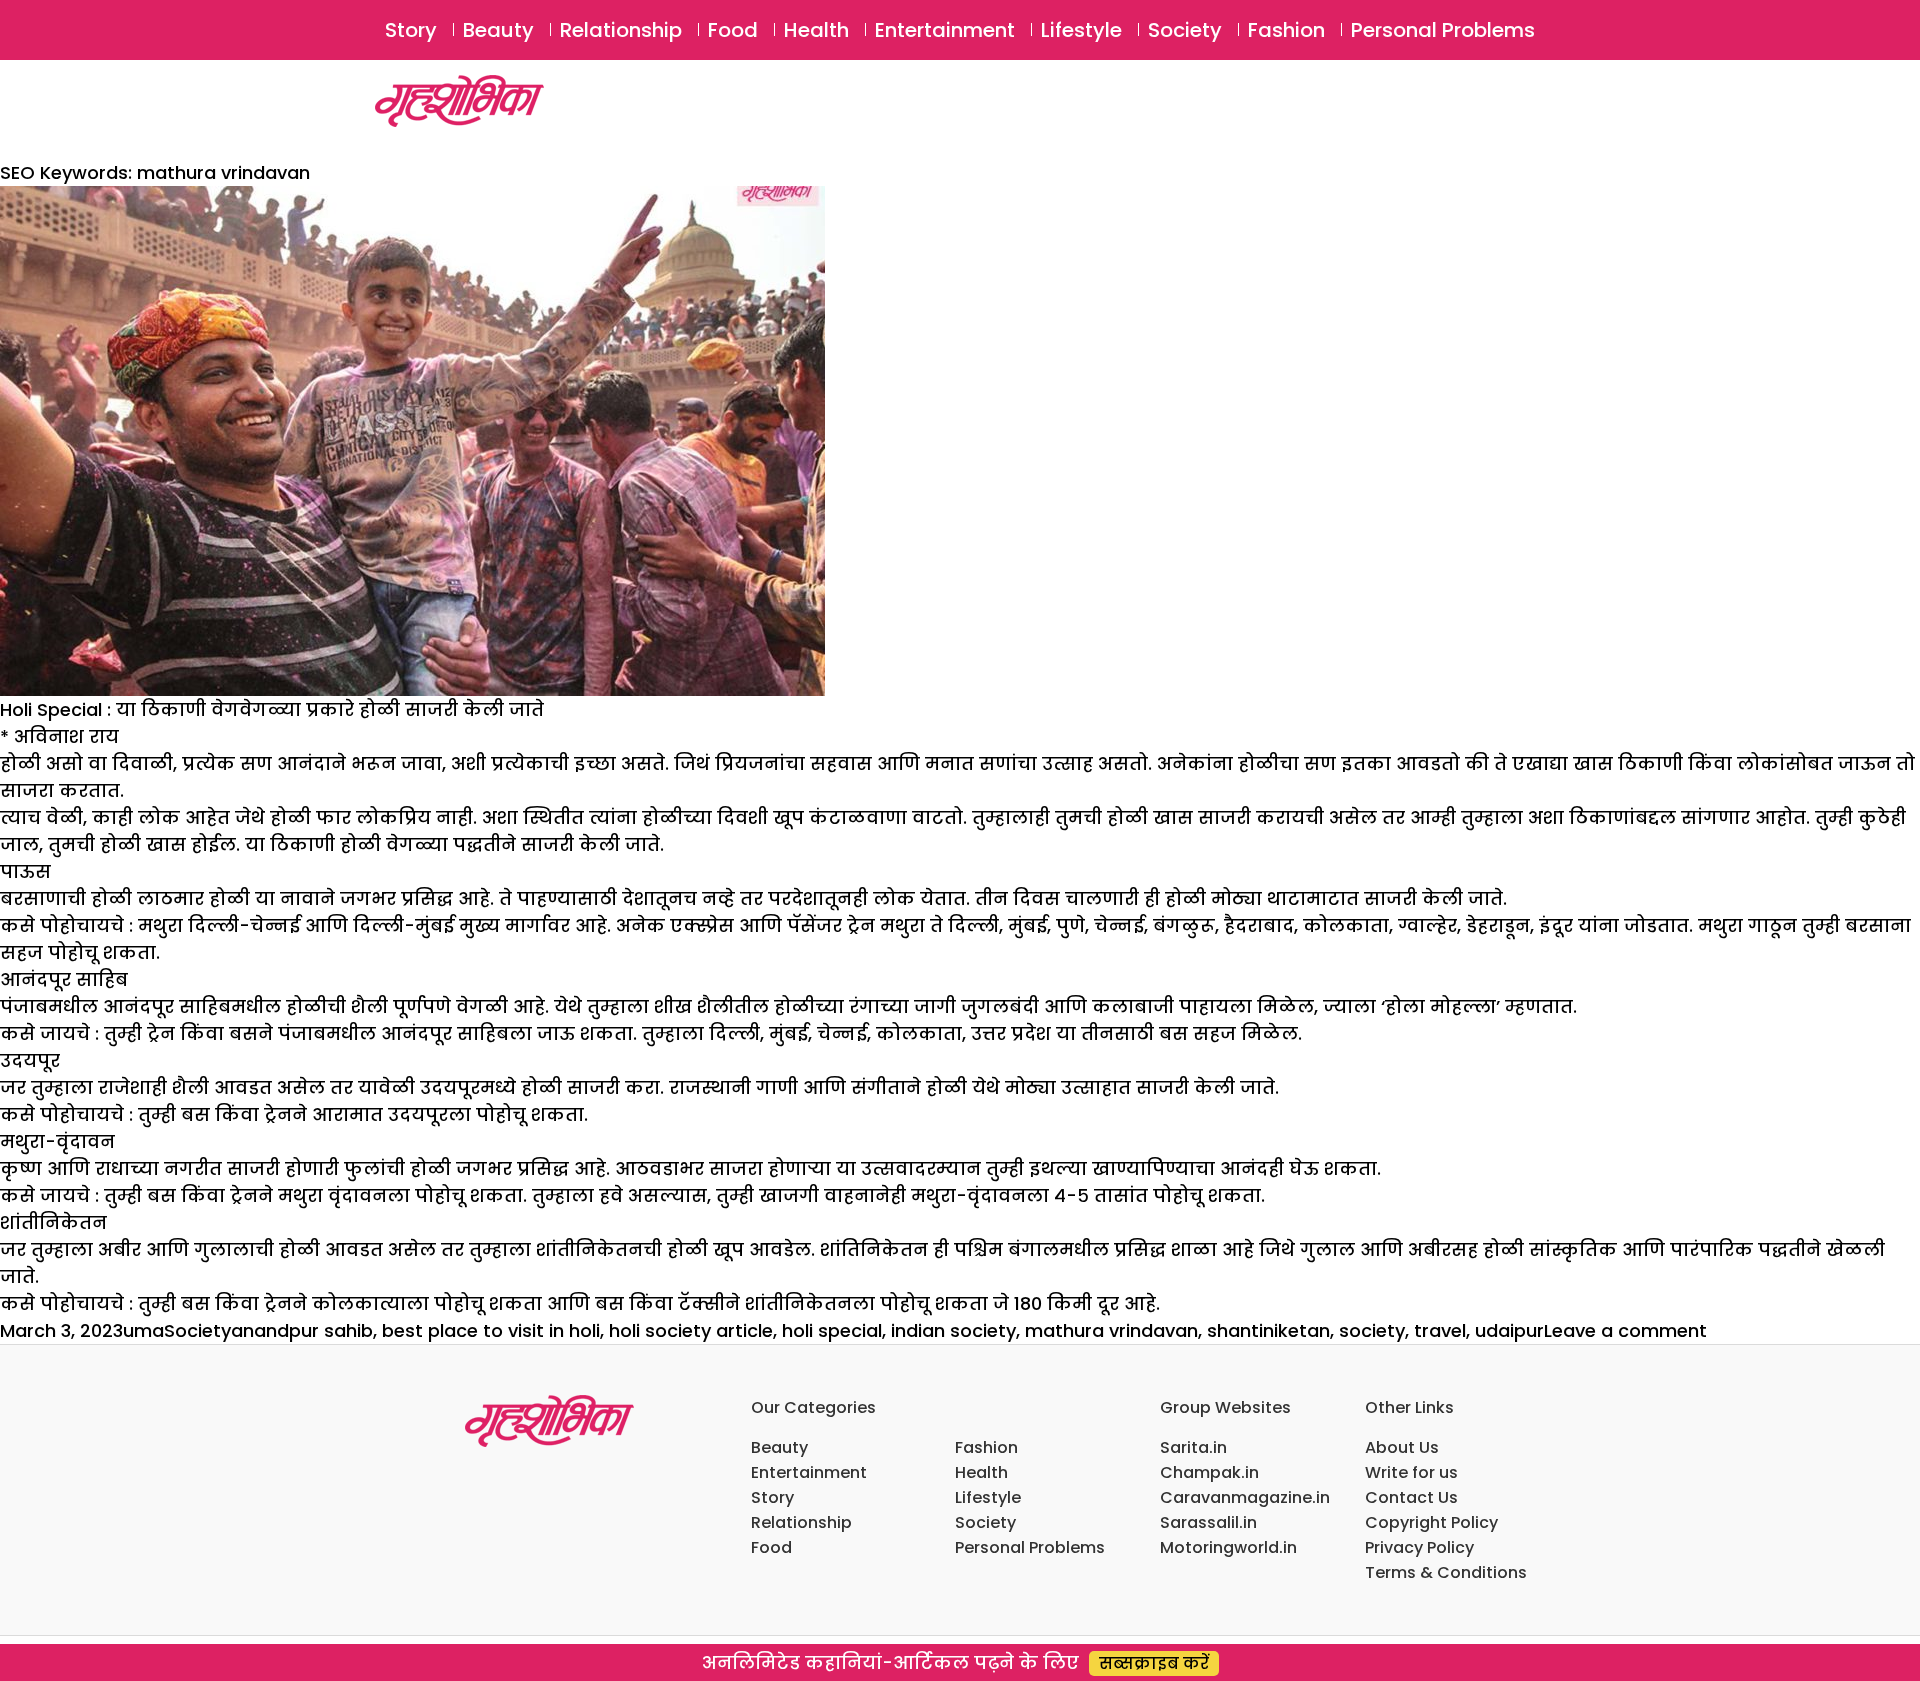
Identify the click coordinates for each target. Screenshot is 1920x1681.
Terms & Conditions (1446, 1572)
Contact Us (1411, 1497)
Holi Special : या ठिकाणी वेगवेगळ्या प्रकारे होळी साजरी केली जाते (272, 709)
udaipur (1509, 1330)
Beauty (498, 30)
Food (733, 30)
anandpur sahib (302, 1330)
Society (1185, 30)
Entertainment (945, 30)
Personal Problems (1443, 30)
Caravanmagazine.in (1245, 1497)
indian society (953, 1330)
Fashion (1286, 30)
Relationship (621, 30)
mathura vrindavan (1111, 1330)
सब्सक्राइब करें (1154, 1663)
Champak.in (1209, 1472)
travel (1440, 1330)
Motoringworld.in (1228, 1547)
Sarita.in (1193, 1447)
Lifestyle (1081, 30)
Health (816, 30)
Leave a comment (1625, 1330)
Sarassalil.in (1208, 1522)
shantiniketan (1268, 1330)
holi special (832, 1330)
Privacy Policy (1419, 1547)
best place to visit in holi (491, 1330)
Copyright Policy (1431, 1522)
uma (143, 1330)
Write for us (1411, 1472)
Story (411, 30)
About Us (1402, 1447)
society (1372, 1330)
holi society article (691, 1330)
